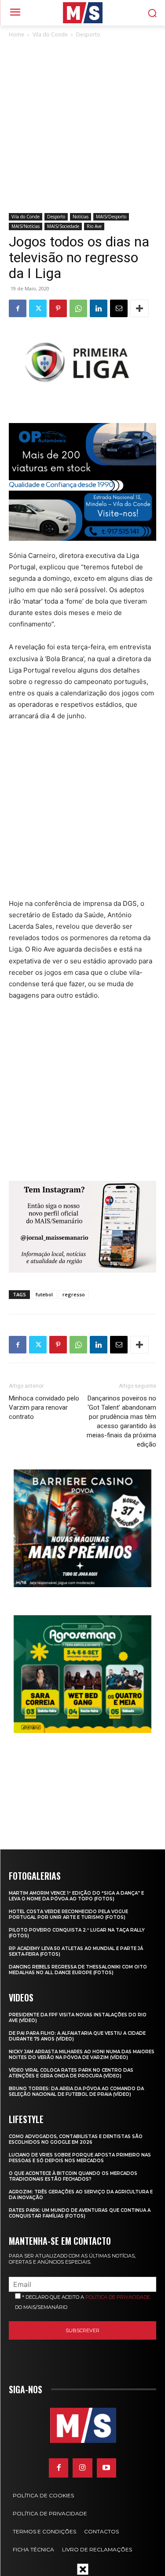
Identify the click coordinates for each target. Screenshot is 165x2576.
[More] (139, 308)
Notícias (81, 217)
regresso (74, 1294)
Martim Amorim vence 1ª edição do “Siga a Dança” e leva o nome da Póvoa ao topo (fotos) (76, 1896)
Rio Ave (94, 226)
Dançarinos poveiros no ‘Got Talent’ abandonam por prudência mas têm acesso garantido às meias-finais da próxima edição (121, 1421)
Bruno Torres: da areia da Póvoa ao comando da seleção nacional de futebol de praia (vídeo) (76, 2091)
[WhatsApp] (78, 308)
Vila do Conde (50, 34)
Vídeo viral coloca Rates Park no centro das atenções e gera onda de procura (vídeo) (71, 2073)
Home (16, 34)
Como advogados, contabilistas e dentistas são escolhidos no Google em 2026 (76, 2139)
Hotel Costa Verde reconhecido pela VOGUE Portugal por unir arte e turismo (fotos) (68, 1914)
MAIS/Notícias (26, 226)
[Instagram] (82, 2468)
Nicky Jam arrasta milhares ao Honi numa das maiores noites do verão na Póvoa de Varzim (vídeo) (82, 2055)
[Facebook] (18, 308)
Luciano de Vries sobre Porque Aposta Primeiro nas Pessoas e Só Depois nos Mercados (80, 2158)
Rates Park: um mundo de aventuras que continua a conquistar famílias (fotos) (80, 2213)
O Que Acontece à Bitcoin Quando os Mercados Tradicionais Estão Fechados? (73, 2176)
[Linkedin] (99, 308)
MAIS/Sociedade (63, 226)
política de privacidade (118, 2297)
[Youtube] (106, 2468)
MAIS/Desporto (111, 217)
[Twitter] (38, 308)
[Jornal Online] (82, 13)
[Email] (119, 308)
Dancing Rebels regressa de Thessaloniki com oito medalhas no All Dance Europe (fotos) (78, 1970)
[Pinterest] (58, 308)
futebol (44, 1294)
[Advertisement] (82, 126)
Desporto (88, 34)
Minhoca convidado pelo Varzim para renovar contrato (44, 1407)
